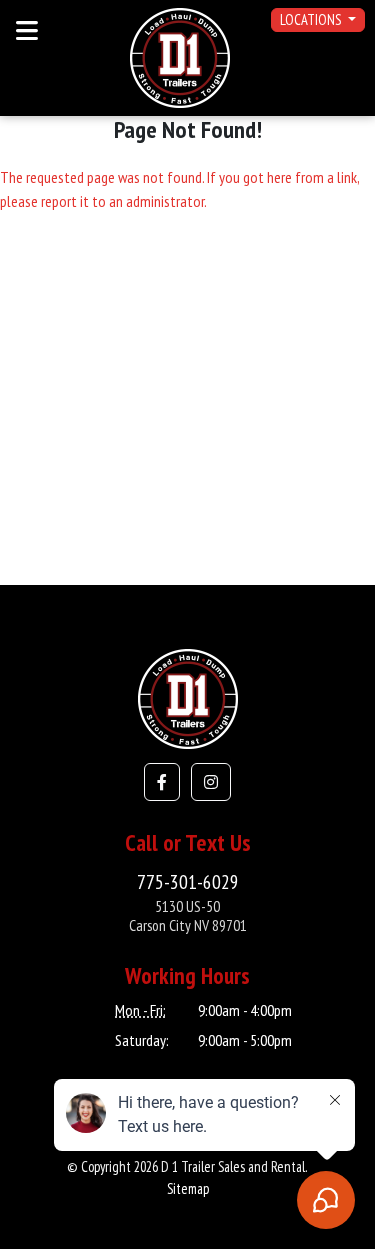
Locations (312, 19)
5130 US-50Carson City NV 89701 (188, 915)
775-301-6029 (188, 881)
